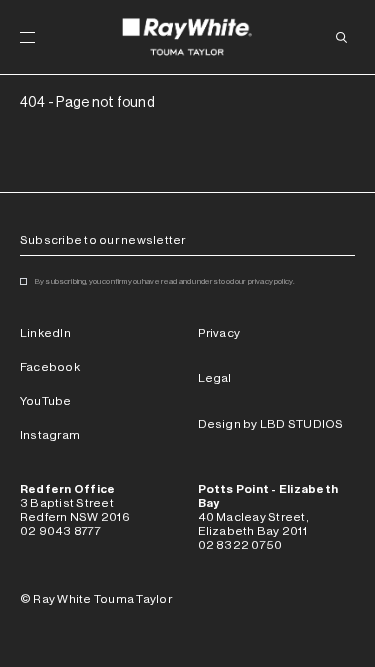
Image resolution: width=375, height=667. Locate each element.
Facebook (50, 367)
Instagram (50, 435)
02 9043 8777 (60, 531)
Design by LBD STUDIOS (271, 424)
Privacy (219, 333)
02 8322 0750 (240, 545)
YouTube (46, 401)
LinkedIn (45, 333)
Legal (215, 378)
